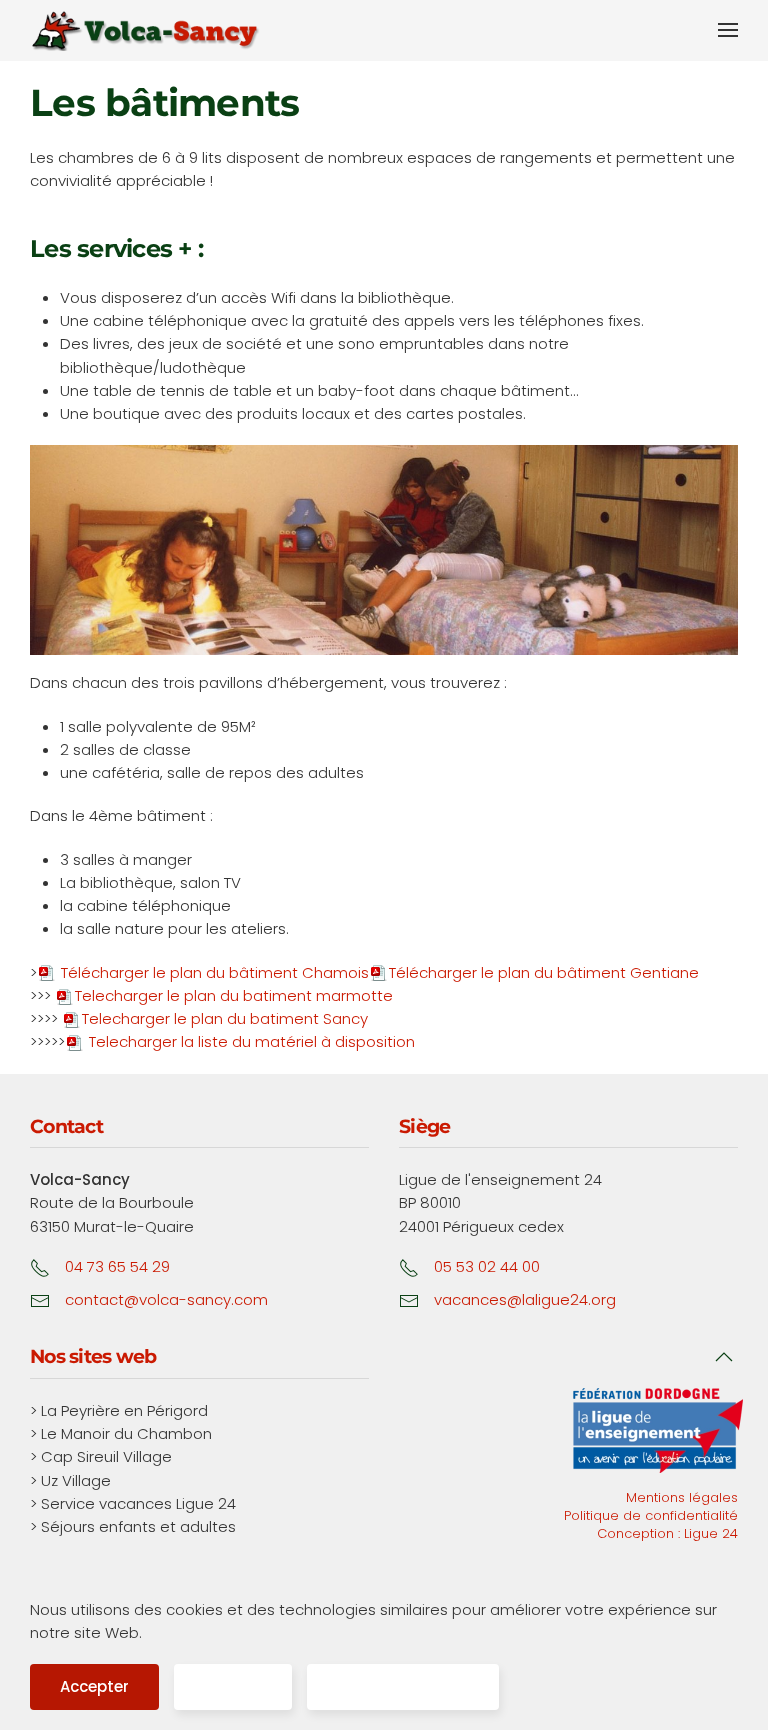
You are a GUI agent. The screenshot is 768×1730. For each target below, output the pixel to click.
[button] (728, 30)
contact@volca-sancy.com (166, 1299)
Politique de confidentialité (651, 1515)
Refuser (233, 1686)
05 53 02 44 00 (487, 1266)
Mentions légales (682, 1497)
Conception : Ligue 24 (667, 1533)
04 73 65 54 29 (117, 1266)
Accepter (94, 1686)
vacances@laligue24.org (525, 1299)
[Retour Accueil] (145, 30)
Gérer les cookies (403, 1686)
